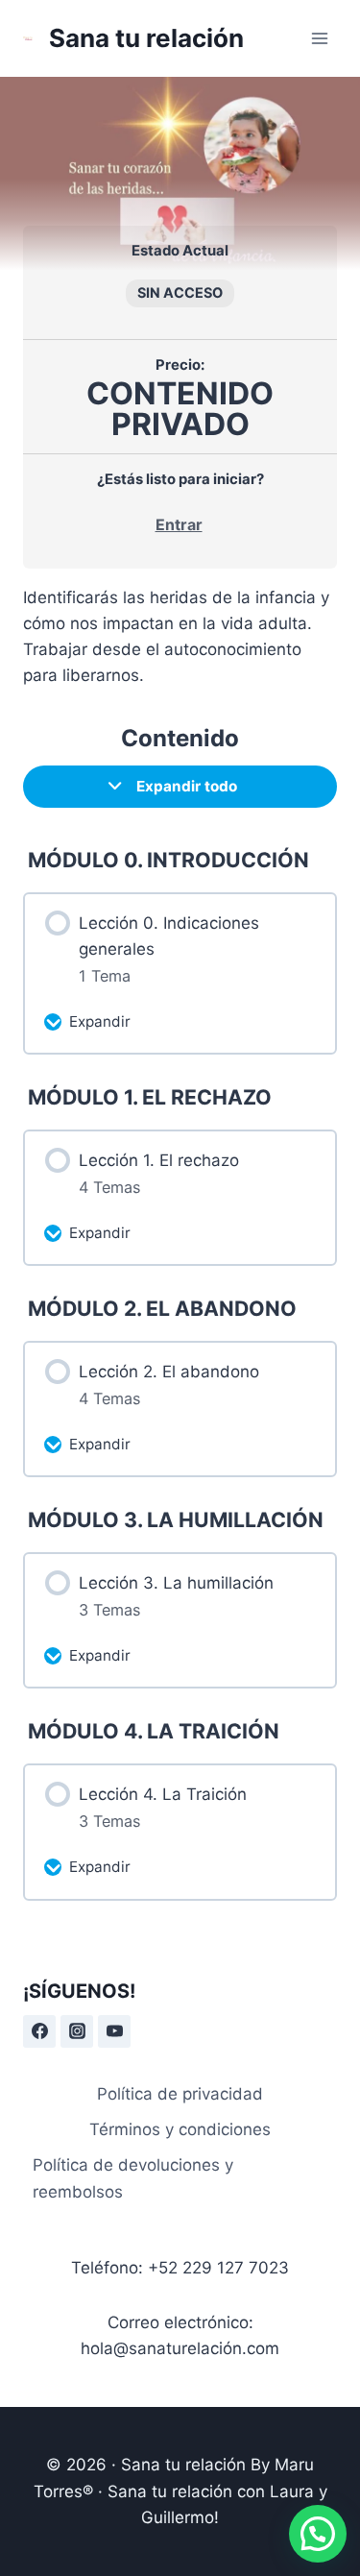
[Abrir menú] (319, 38)
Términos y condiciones (180, 2129)
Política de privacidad (180, 2094)
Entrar (179, 525)
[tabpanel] (180, 637)
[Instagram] (77, 2031)
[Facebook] (39, 2031)
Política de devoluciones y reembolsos (133, 2178)
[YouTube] (114, 2031)
